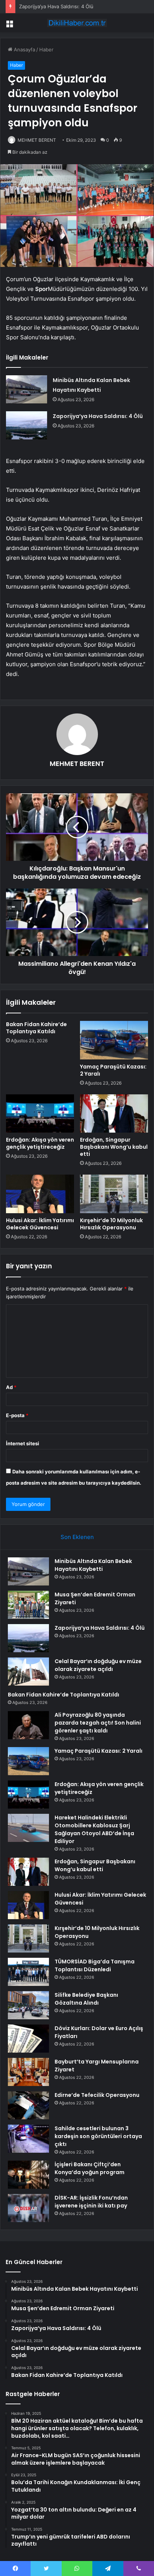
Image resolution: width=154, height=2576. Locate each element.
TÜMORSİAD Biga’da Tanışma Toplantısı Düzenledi (95, 1965)
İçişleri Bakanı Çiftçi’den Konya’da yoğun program (90, 2168)
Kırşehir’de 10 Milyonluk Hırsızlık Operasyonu (111, 1224)
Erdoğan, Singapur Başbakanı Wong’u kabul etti (114, 1147)
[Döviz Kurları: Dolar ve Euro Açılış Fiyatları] (28, 2039)
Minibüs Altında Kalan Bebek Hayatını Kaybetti (93, 1565)
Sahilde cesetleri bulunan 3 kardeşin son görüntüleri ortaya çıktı (98, 2136)
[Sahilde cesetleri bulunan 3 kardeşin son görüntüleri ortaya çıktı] (28, 2139)
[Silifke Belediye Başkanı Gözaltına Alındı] (28, 2005)
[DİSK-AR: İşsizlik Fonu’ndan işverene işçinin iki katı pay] (28, 2208)
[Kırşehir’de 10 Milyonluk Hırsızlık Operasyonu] (114, 1194)
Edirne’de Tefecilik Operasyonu (97, 2095)
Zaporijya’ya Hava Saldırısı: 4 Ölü (56, 6)
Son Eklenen (77, 1537)
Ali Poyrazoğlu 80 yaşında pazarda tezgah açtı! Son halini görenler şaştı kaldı (98, 1723)
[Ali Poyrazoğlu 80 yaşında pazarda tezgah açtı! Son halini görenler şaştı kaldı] (28, 1725)
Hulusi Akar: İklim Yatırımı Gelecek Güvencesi (40, 1224)
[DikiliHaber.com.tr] (77, 23)
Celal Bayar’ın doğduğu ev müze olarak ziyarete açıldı (98, 1665)
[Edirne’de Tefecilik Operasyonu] (28, 2105)
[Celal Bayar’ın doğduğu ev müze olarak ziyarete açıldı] (28, 1672)
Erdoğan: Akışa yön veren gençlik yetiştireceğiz (40, 1143)
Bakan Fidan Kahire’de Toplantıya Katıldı (36, 1028)
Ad (11, 1387)
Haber (46, 49)
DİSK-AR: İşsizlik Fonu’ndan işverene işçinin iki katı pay (91, 2202)
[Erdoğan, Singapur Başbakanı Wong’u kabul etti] (114, 1114)
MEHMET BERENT (37, 140)
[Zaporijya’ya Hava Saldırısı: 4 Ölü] (27, 425)
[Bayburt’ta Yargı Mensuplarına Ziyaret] (28, 2072)
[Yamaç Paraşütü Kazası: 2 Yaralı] (114, 1040)
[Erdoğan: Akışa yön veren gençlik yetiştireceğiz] (40, 1114)
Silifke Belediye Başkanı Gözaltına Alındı (86, 1999)
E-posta (17, 1415)
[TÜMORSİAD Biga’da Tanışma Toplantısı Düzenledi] (28, 1972)
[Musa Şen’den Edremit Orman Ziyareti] (28, 1605)
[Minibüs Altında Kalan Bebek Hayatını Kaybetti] (27, 389)
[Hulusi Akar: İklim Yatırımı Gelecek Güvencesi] (40, 1194)
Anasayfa (24, 49)
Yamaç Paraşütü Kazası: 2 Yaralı (113, 1070)
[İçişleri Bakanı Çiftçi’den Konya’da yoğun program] (28, 2175)
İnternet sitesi (23, 1443)
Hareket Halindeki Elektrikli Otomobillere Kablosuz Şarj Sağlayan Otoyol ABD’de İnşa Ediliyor (94, 1829)
